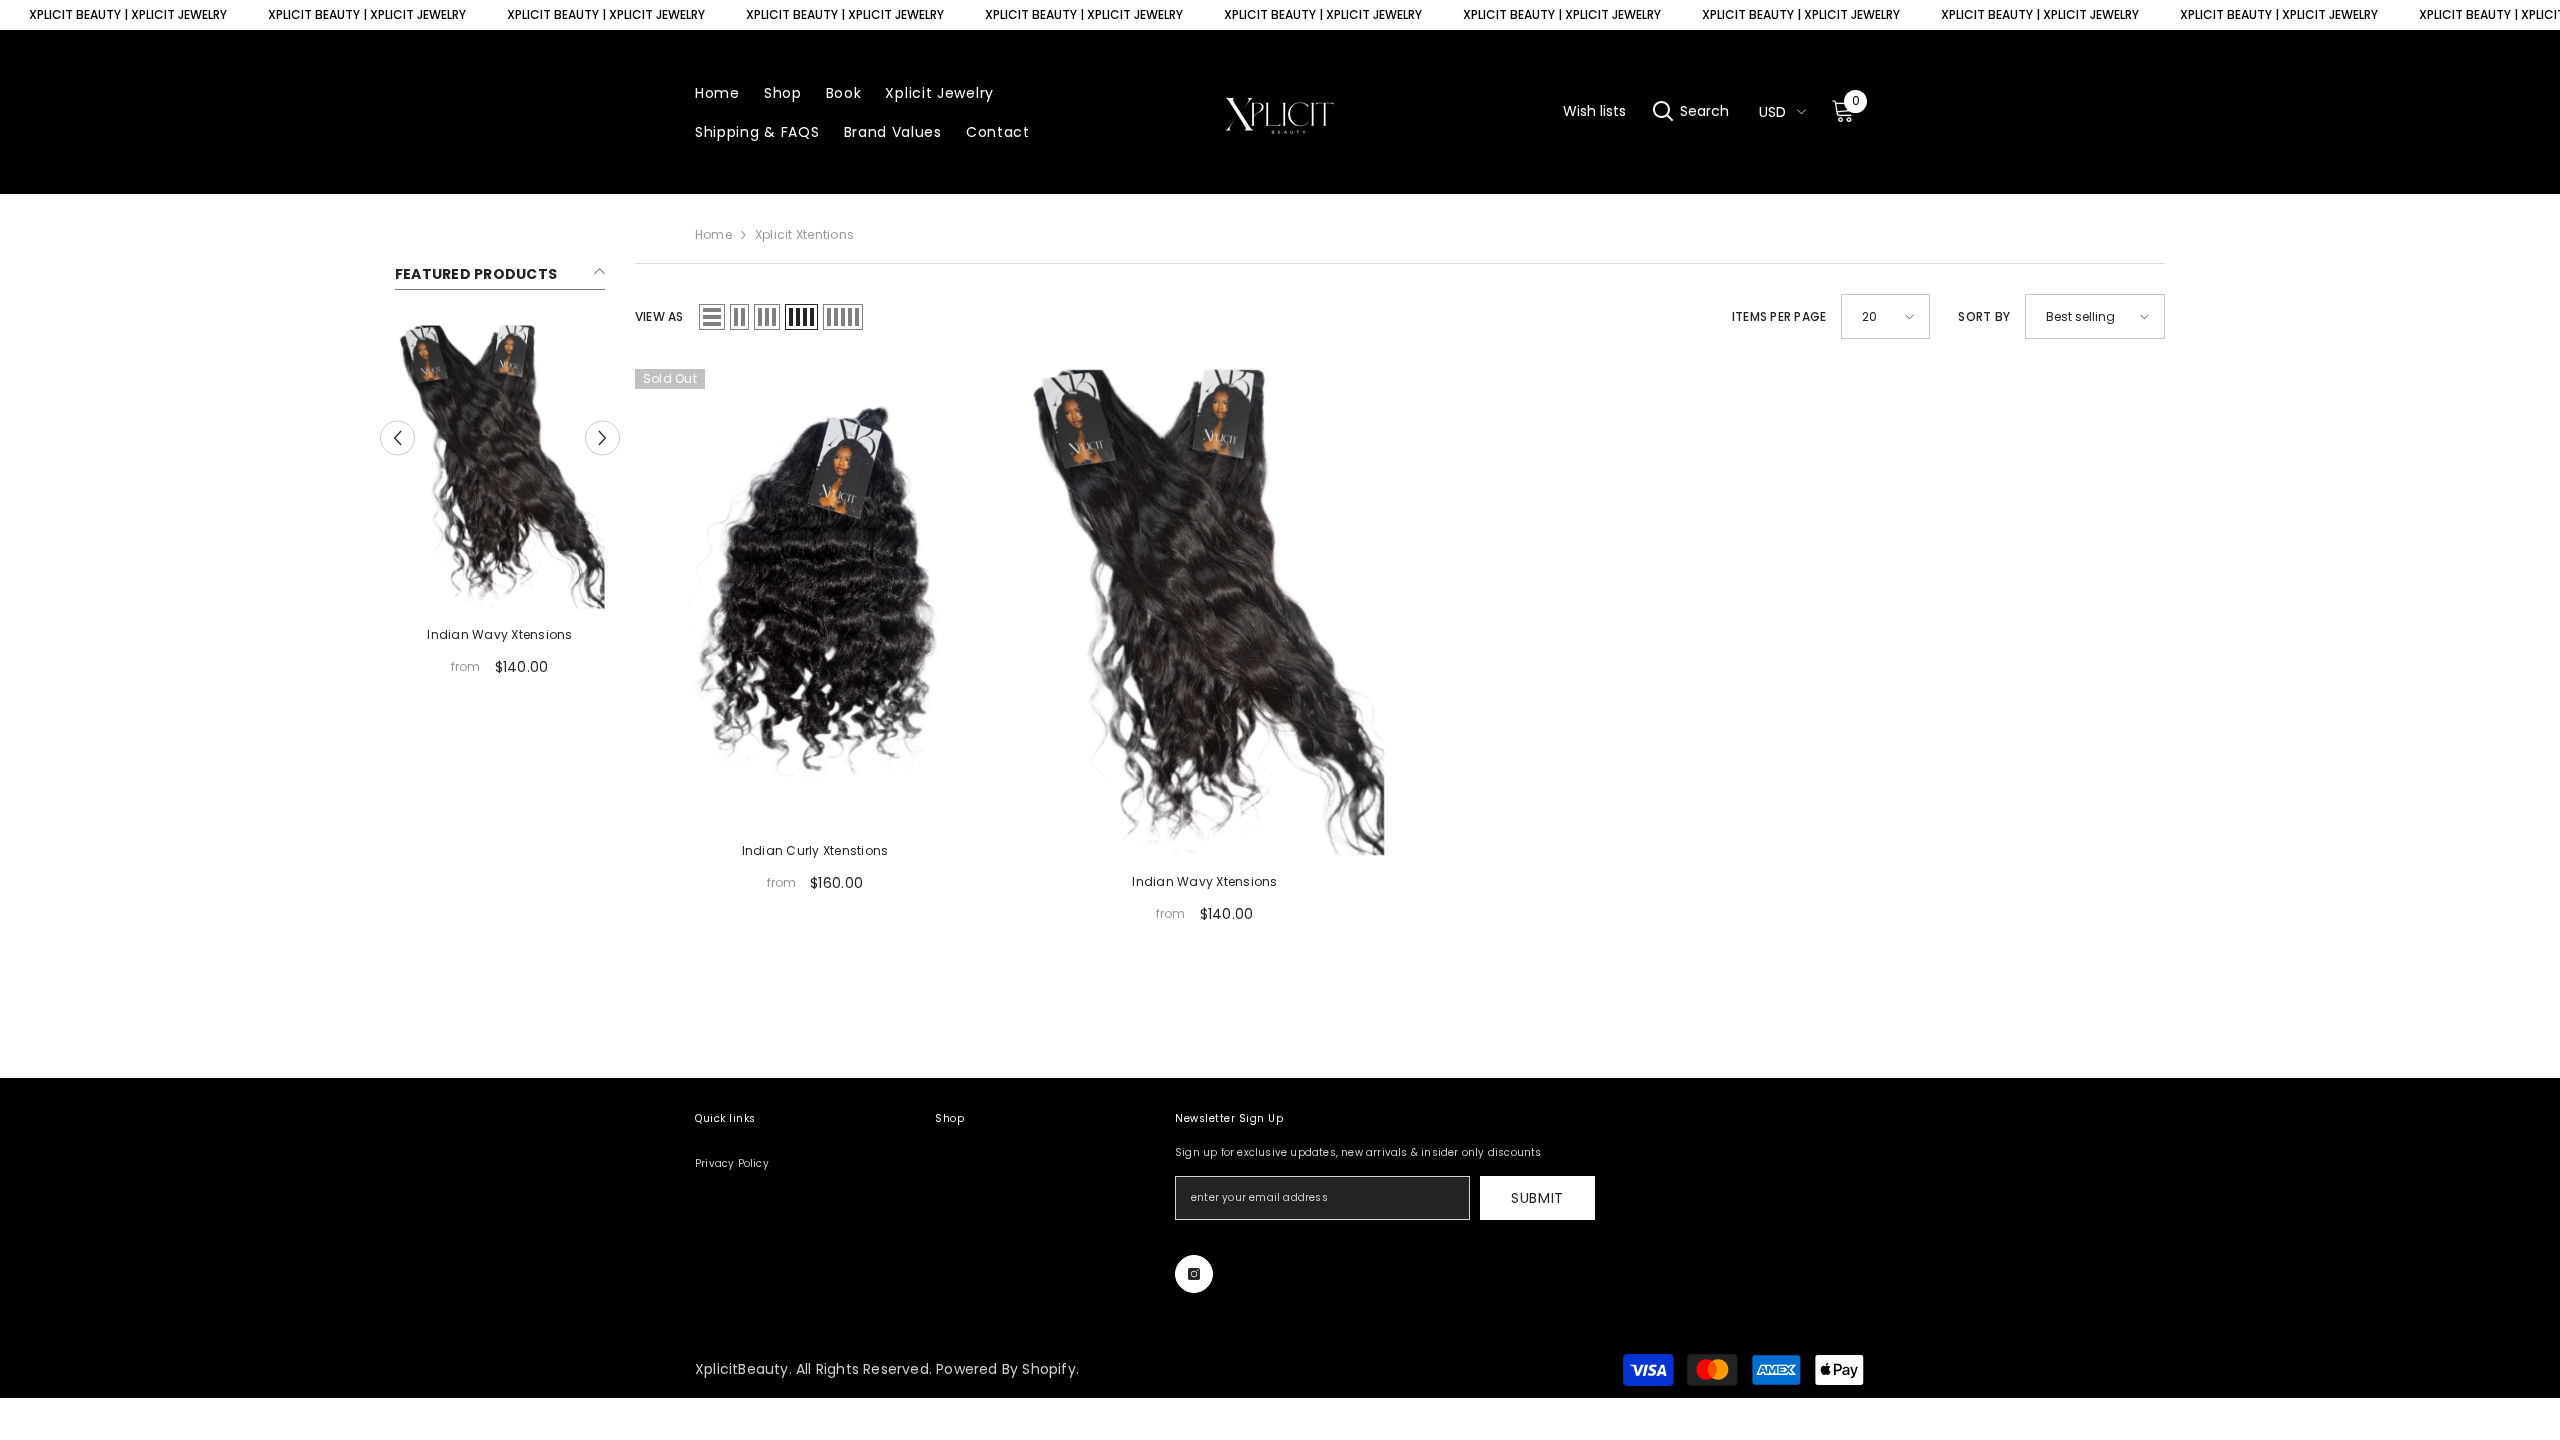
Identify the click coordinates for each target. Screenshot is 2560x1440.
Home (713, 235)
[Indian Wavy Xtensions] (500, 467)
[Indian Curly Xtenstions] (815, 597)
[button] (397, 437)
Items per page (1779, 317)
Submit (1537, 1198)
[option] (500, 508)
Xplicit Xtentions (804, 234)
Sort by (1984, 317)
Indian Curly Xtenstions (815, 850)
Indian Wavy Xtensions (499, 634)
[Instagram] (1194, 1274)
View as (659, 317)
